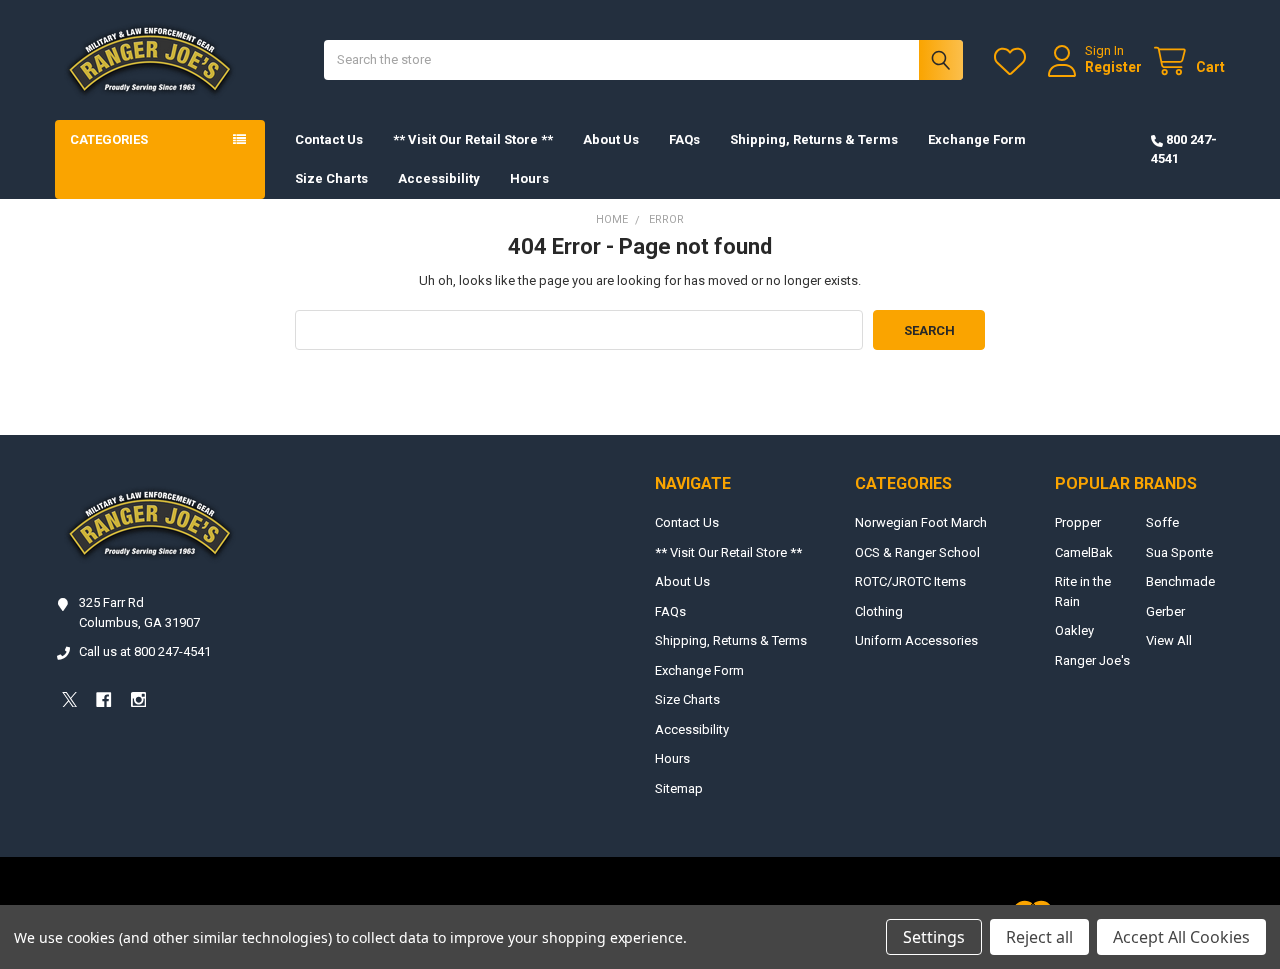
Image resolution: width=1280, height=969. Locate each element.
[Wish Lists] (1014, 61)
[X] (69, 699)
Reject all (1039, 937)
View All (1169, 640)
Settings (934, 937)
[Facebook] (103, 699)
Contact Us (329, 139)
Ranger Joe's (1092, 660)
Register (1113, 67)
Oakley (1074, 630)
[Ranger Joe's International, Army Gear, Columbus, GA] (85, 754)
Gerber (1165, 611)
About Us (611, 139)
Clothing (879, 611)
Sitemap (679, 788)
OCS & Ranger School (917, 552)
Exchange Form (977, 139)
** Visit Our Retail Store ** (473, 139)
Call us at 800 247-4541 (145, 651)
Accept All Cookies (1181, 937)
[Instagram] (138, 699)
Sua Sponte (1179, 552)
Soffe (1162, 522)
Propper (1078, 522)
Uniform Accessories (916, 640)
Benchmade (1180, 581)
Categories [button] (109, 139)
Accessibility (439, 178)
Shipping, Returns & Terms (814, 139)
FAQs (684, 139)
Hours (529, 178)
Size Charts (331, 178)
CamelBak (1084, 552)
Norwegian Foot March (921, 522)
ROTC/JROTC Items (910, 581)
